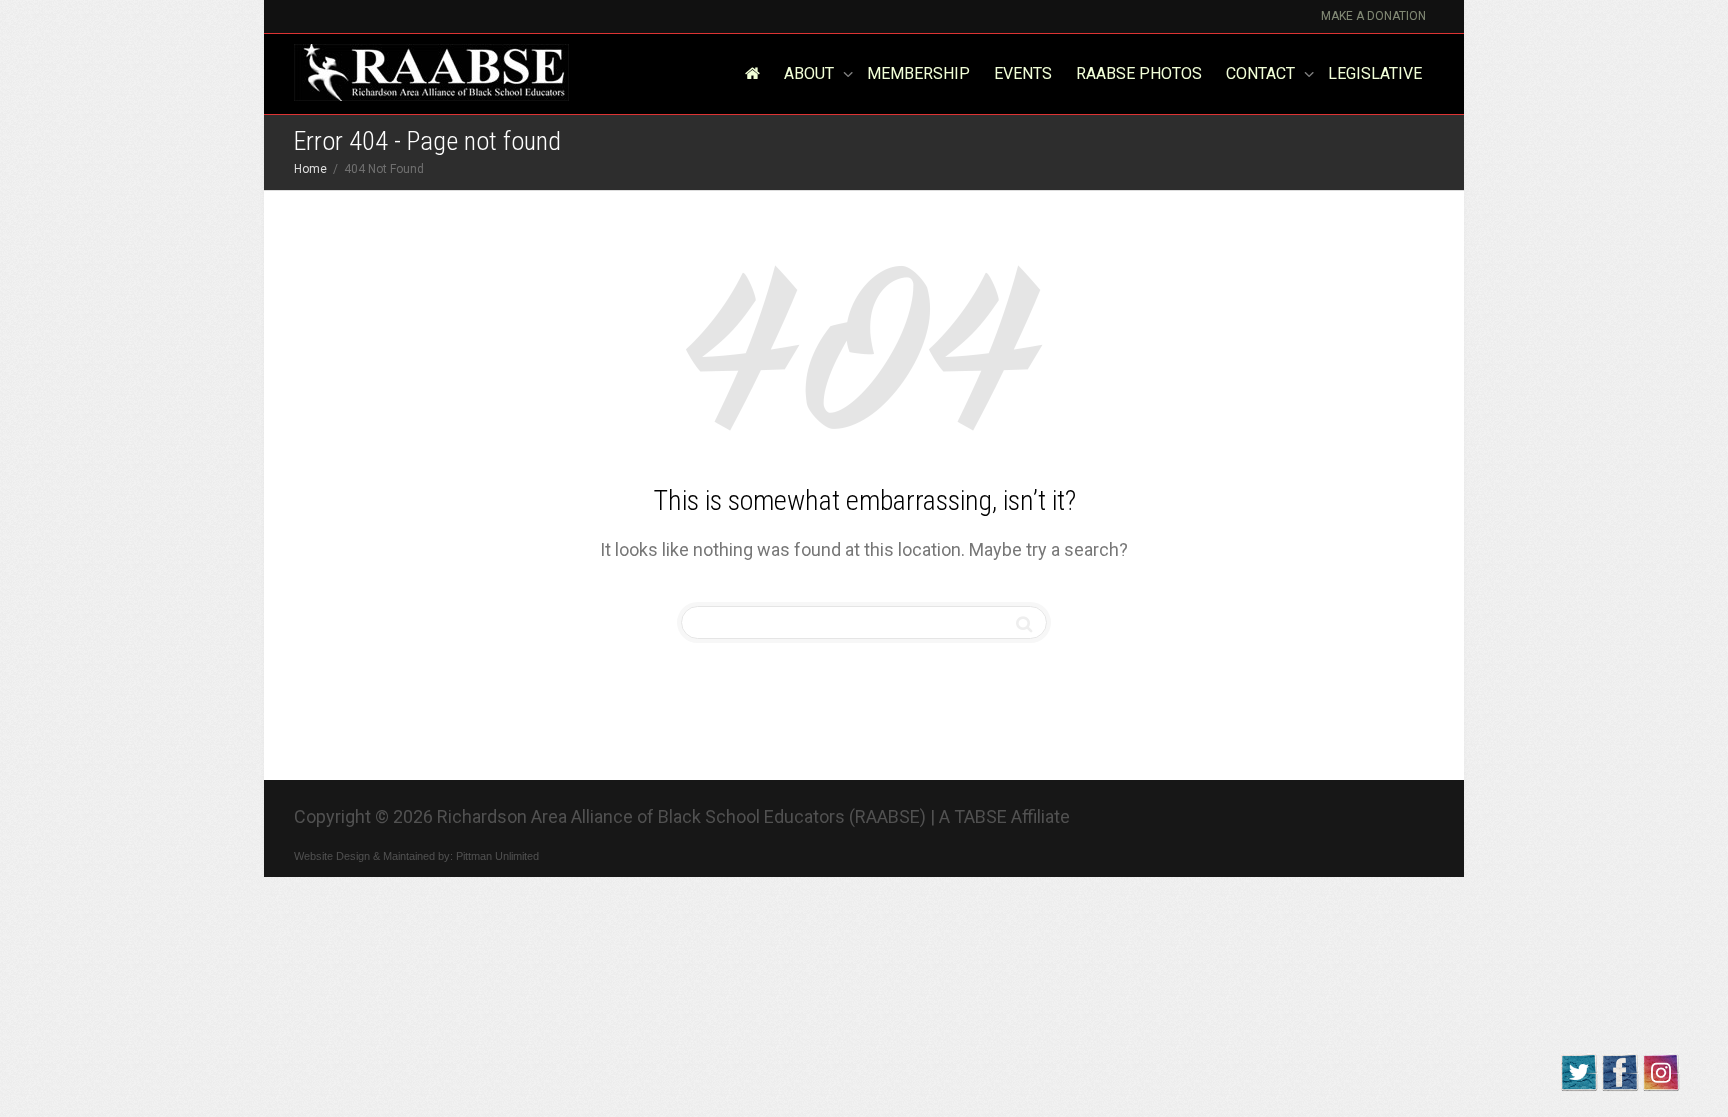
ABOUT (811, 73)
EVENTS (1023, 73)
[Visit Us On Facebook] (1619, 1070)
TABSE (980, 816)
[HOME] (752, 74)
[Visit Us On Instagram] (1660, 1070)
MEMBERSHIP (918, 73)
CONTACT (1262, 73)
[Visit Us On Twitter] (1578, 1070)
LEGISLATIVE (1375, 73)
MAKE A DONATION (1373, 16)
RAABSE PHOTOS (1139, 73)
